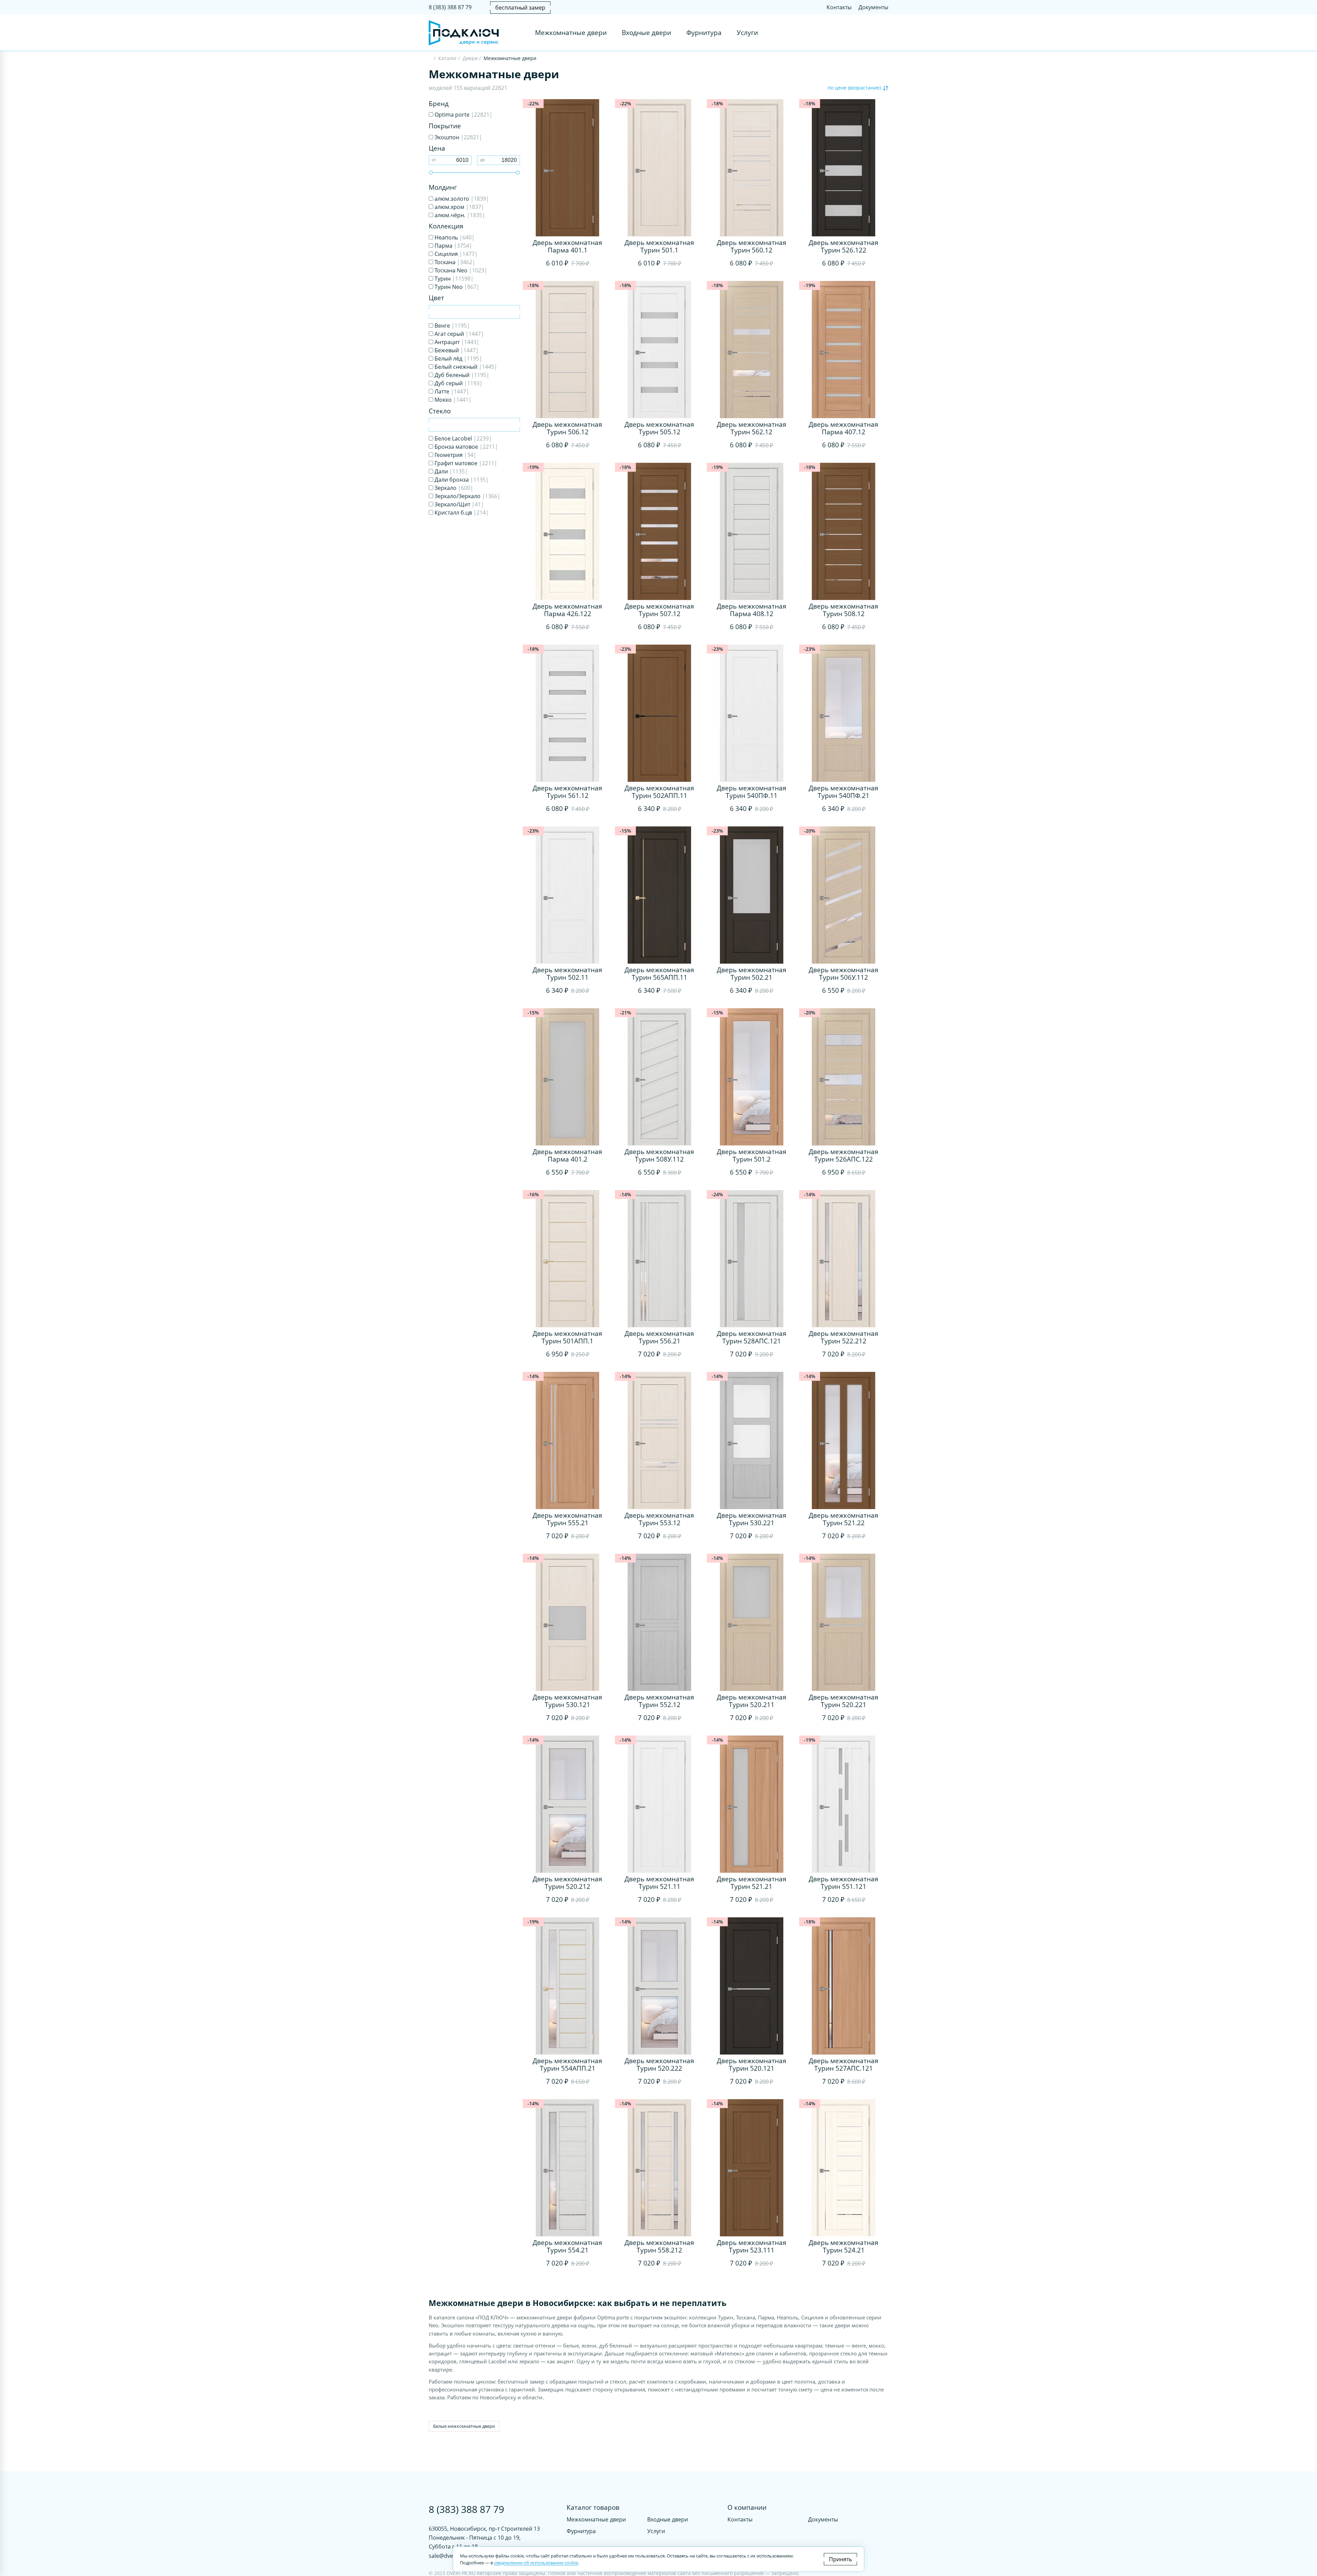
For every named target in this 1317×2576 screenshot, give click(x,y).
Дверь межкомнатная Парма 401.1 (567, 246)
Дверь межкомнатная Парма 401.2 (567, 1155)
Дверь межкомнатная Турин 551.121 (844, 1883)
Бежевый (456, 350)
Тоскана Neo (460, 270)
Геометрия (455, 455)
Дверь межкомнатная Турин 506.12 (567, 428)
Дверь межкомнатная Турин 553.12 (659, 1519)
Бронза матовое (466, 447)
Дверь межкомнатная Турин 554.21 (567, 2246)
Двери (470, 58)
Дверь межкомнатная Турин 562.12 (752, 428)
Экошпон (458, 137)
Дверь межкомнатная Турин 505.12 (659, 428)
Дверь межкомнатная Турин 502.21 (752, 974)
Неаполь (454, 237)
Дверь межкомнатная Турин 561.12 (567, 792)
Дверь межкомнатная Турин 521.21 (752, 1883)
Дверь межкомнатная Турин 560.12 (752, 246)
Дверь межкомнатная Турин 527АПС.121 (844, 2065)
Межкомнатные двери (571, 33)
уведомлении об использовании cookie (536, 2563)
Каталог (448, 58)
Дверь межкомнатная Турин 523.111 (752, 2246)
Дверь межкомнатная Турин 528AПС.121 (752, 1337)
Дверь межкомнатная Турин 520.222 (659, 2065)
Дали (450, 471)
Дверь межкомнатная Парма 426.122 (567, 610)
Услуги (747, 33)
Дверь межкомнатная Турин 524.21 (844, 2246)
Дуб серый (458, 383)
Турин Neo (456, 287)
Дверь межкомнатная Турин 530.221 (752, 1519)
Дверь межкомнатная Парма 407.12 (844, 428)
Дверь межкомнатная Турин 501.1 (659, 246)
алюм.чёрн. (459, 215)
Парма (453, 246)
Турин (453, 279)
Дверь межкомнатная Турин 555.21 (567, 1519)
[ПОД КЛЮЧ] (431, 59)
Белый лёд (458, 358)
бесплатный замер (520, 8)
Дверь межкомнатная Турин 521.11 (659, 1883)
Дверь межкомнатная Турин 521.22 (844, 1519)
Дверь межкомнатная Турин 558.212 (659, 2246)
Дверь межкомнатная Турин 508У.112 (659, 1155)
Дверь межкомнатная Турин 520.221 (844, 1701)
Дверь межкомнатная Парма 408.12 (752, 610)
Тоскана (454, 262)
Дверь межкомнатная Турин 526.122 (844, 246)
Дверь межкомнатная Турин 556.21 (659, 1337)
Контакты (839, 7)
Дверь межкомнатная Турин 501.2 (752, 1155)
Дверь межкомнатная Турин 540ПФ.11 (752, 792)
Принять (840, 2559)
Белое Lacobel (462, 438)
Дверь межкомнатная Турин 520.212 (567, 1883)
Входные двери (646, 33)
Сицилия (455, 254)
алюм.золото (461, 199)
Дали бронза (461, 480)
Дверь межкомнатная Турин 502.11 (567, 974)
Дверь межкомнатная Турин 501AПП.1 (567, 1337)
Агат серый (459, 334)
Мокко (452, 400)
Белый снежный (465, 367)
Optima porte (463, 115)
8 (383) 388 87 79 (450, 7)
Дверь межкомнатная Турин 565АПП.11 (659, 974)
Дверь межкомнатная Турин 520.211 (752, 1701)
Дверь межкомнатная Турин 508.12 (844, 610)
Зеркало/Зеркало (467, 496)
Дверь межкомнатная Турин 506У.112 (844, 974)
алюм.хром (459, 207)
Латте (451, 391)
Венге (452, 326)
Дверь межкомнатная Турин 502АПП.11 (659, 792)
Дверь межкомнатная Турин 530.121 (567, 1701)
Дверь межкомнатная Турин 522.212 (844, 1337)
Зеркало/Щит (459, 504)
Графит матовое (465, 463)
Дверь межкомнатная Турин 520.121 (752, 2065)
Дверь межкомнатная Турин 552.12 (659, 1701)
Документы (873, 7)
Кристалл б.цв (461, 513)
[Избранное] (869, 33)
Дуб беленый (461, 375)
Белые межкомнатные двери (464, 2426)
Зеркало (453, 488)
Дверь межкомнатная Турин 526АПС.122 (844, 1155)
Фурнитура (704, 33)
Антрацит (456, 342)
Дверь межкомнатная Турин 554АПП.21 (567, 2065)
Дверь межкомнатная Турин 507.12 (659, 610)
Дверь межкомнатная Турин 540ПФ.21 (844, 792)
